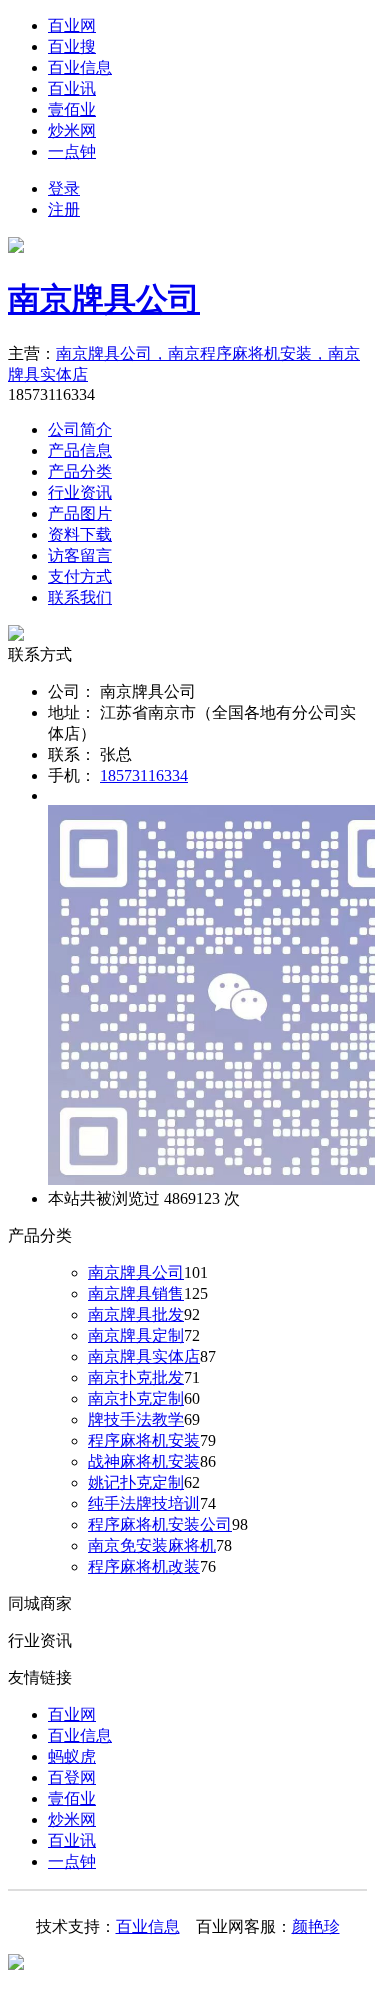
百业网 (72, 25)
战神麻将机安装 (144, 1461)
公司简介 (80, 429)
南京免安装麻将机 (152, 1545)
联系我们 (80, 597)
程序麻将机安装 (144, 1440)
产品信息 (80, 450)
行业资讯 (80, 492)
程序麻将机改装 (144, 1566)
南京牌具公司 (104, 299)
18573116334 (144, 775)
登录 (64, 188)
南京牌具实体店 (144, 1356)
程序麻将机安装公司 (160, 1524)
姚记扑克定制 (136, 1482)
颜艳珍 (316, 1926)
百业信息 (80, 67)
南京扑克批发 (136, 1377)
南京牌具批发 (136, 1314)
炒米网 (72, 130)
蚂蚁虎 (72, 1756)
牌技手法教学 (136, 1419)
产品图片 (80, 513)
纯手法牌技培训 (144, 1503)
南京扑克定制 (136, 1398)
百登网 (72, 1777)
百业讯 (72, 88)
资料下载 (80, 534)
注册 (64, 209)
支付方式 (80, 576)
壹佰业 (72, 109)
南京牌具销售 (136, 1293)
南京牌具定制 (136, 1335)
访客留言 (80, 555)
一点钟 (72, 151)
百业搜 (72, 46)
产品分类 (80, 471)
